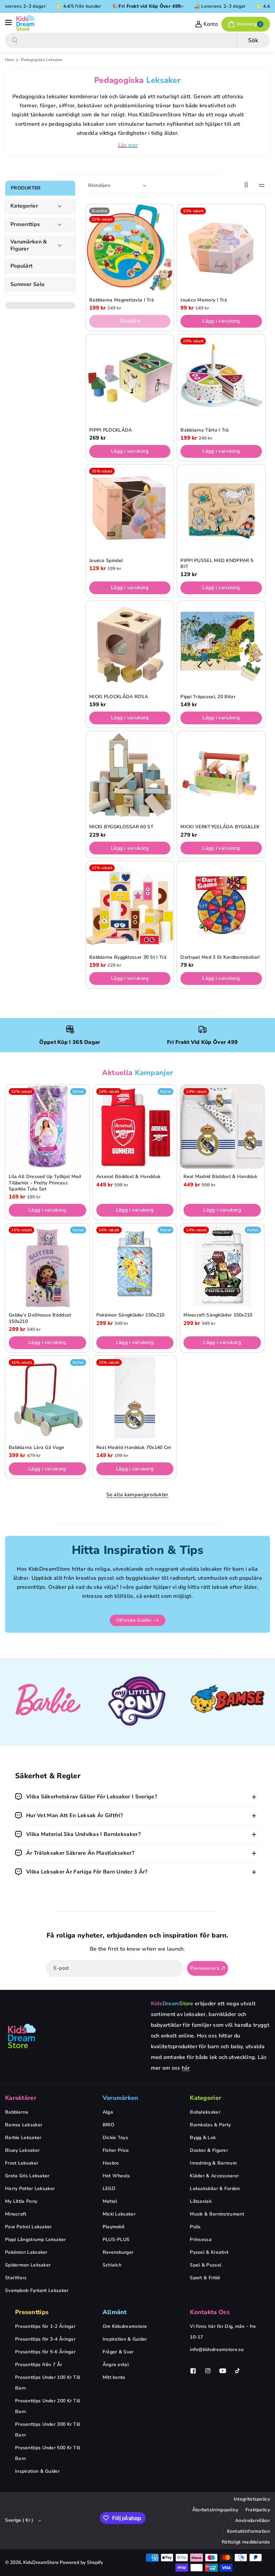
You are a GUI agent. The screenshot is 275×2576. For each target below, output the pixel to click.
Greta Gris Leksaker (27, 2176)
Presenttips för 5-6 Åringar (45, 2352)
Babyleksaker (205, 2112)
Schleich (112, 2265)
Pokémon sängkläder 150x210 (130, 1315)
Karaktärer (21, 2098)
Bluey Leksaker (22, 2150)
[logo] (22, 2036)
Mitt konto (114, 2377)
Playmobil (114, 2227)
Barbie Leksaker (23, 2138)
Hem (9, 60)
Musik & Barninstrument (217, 2214)
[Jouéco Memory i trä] (221, 248)
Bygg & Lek (203, 2138)
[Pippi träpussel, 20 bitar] (221, 645)
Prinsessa (201, 2239)
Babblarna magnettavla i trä (122, 300)
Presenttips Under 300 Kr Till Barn (48, 2430)
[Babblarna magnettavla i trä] (130, 248)
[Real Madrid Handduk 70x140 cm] (135, 1398)
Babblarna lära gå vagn (37, 1448)
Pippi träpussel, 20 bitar (208, 697)
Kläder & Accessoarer (214, 2176)
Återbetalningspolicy (215, 2510)
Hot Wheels (116, 2176)
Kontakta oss (210, 2312)
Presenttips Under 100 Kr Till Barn (48, 2383)
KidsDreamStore (41, 2562)
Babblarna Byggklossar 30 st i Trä (128, 957)
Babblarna (17, 2112)
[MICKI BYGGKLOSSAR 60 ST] (130, 775)
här (186, 2068)
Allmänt (115, 2312)
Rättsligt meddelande (246, 2542)
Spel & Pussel (206, 2265)
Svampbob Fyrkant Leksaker (37, 2290)
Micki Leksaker (119, 2214)
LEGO (109, 2189)
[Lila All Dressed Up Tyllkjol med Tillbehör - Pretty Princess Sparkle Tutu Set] (47, 1127)
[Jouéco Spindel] (130, 508)
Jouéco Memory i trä (204, 300)
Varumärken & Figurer (29, 245)
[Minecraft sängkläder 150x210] (222, 1265)
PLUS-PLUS (116, 2239)
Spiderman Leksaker (28, 2265)
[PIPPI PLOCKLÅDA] (130, 378)
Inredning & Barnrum (213, 2163)
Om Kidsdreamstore (125, 2326)
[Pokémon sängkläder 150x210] (135, 1265)
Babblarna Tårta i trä (205, 430)
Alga (108, 2112)
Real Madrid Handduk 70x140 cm (134, 1448)
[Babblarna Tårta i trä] (221, 378)
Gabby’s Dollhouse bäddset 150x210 (40, 1318)
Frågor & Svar (118, 2352)
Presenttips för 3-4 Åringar (45, 2339)
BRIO (108, 2125)
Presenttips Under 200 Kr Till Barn (48, 2406)
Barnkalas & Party (210, 2125)
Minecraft (16, 2214)
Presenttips (25, 225)
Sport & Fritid (205, 2278)
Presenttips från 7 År (39, 2365)
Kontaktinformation (249, 2531)
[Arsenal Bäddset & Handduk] (135, 1127)
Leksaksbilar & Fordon (215, 2189)
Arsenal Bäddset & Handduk (128, 1177)
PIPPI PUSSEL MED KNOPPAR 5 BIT (217, 564)
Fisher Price (116, 2150)
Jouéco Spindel (106, 561)
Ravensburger (118, 2252)
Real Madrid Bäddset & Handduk (220, 1177)
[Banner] (47, 1702)
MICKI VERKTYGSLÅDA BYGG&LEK (220, 827)
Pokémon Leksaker (26, 2252)
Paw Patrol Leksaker (29, 2227)
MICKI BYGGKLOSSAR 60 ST (121, 827)
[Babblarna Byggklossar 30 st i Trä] (130, 905)
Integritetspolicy (252, 2499)
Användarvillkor (253, 2521)
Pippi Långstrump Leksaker (36, 2239)
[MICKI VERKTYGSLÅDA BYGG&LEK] (221, 775)
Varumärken (121, 2098)
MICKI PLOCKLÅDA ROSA (119, 697)
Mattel (110, 2201)
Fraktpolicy (258, 2510)
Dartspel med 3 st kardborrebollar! (220, 957)
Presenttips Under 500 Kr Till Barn (48, 2453)
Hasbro (111, 2163)
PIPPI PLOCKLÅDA (111, 430)
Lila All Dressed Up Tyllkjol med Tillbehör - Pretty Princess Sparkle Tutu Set (45, 1183)
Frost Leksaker (22, 2163)
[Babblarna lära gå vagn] (47, 1398)
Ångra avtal (116, 2365)
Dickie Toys (115, 2138)
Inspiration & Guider (37, 2471)
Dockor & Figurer (209, 2150)
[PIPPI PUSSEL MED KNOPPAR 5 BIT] (221, 508)
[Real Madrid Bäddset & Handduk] (222, 1127)
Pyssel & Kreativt (209, 2252)
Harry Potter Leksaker (30, 2189)
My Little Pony (21, 2201)
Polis (195, 2227)
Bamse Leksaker (24, 2125)
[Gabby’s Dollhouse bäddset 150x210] (47, 1265)
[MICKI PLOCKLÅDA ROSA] (130, 645)
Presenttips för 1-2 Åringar (45, 2326)
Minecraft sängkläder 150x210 (218, 1315)
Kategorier (24, 206)
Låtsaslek (201, 2201)
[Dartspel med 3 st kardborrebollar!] (221, 905)
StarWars (16, 2278)
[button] (9, 23)
